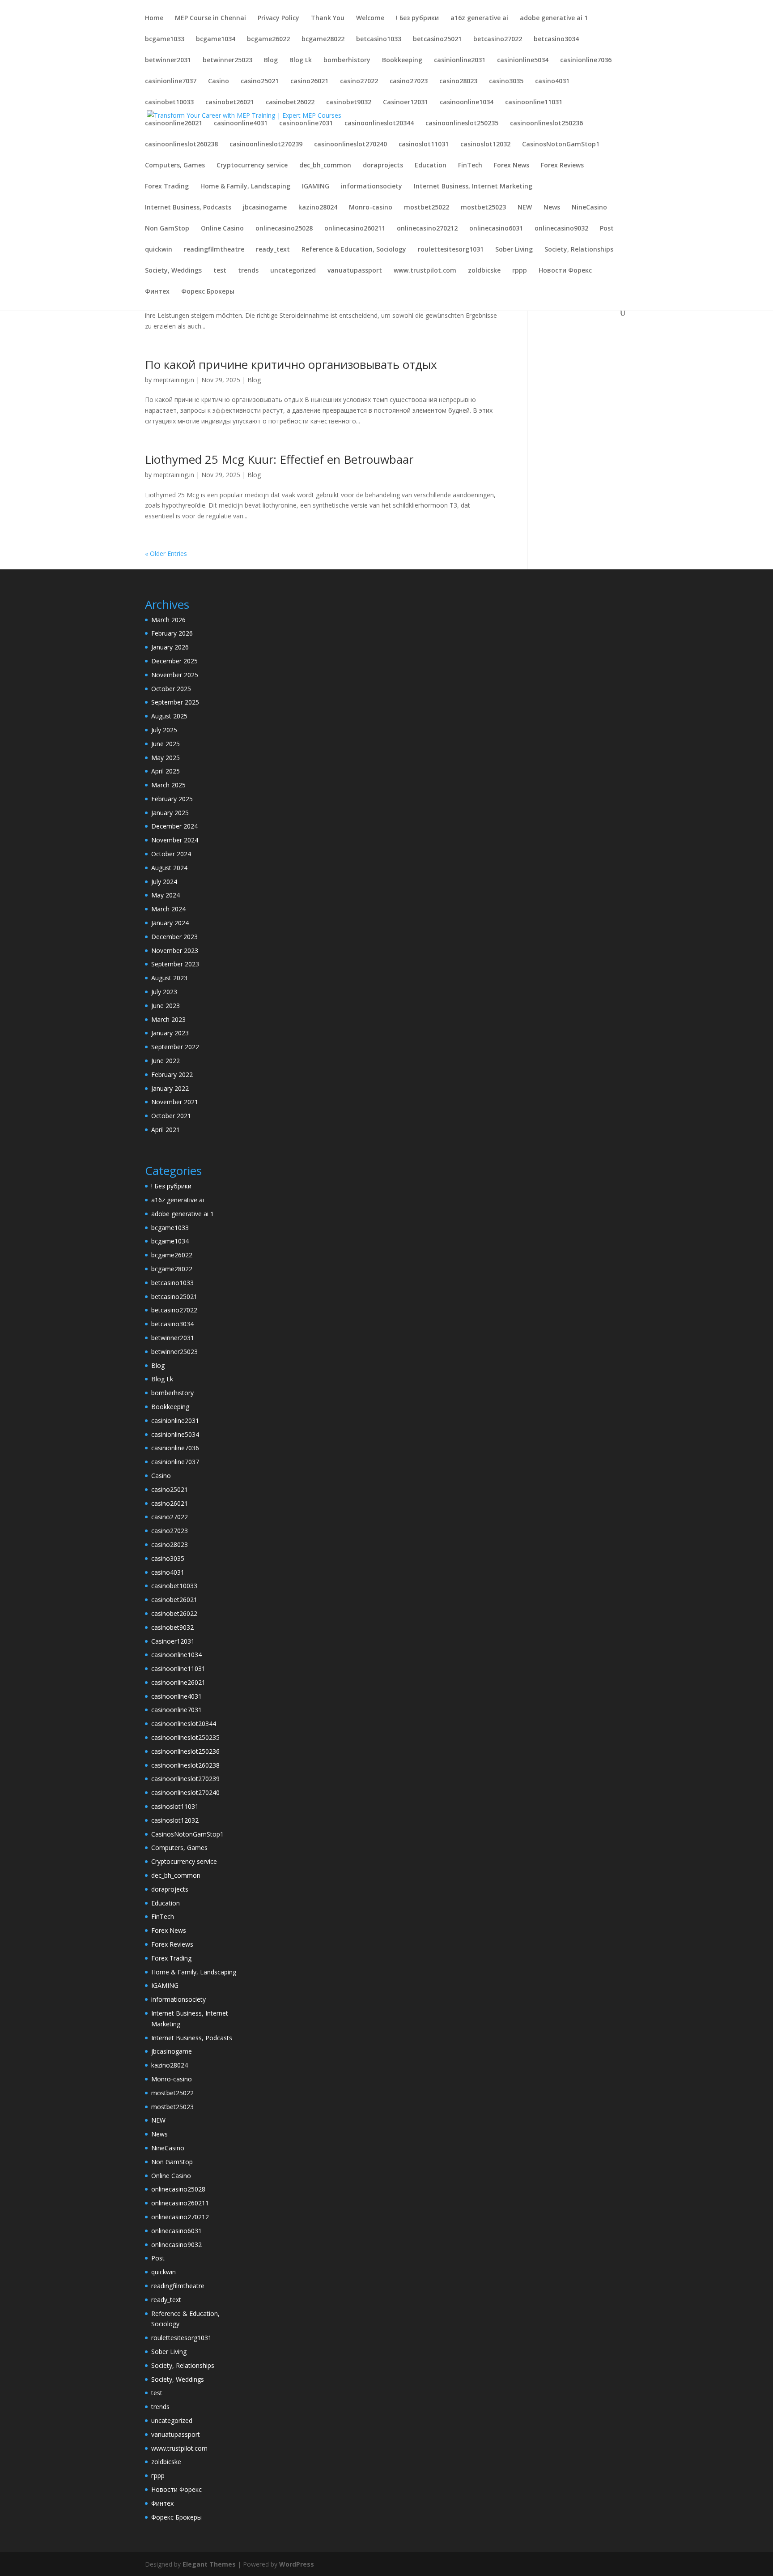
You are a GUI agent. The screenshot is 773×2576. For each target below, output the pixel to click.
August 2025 (169, 716)
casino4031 (552, 81)
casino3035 (506, 81)
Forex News (512, 166)
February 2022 (172, 1074)
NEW (525, 208)
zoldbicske (484, 271)
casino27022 (359, 81)
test (220, 271)
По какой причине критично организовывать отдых (291, 364)
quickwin (159, 250)
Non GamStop (167, 229)
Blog (271, 60)
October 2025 (171, 689)
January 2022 (170, 1088)
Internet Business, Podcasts (188, 208)
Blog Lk (301, 60)
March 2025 (168, 785)
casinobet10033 (169, 103)
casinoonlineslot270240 (350, 145)
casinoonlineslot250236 (546, 124)
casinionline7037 (171, 81)
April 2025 (166, 771)
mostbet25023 (483, 208)
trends (248, 271)
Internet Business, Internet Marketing (473, 187)
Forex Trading (167, 187)
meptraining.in (174, 380)
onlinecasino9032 (561, 229)
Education (431, 166)
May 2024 (166, 895)
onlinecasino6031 (496, 229)
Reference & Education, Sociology (354, 250)
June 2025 (166, 744)
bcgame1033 (165, 39)
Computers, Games (175, 166)
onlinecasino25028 (284, 229)
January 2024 (170, 923)
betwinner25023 (227, 60)
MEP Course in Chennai (210, 18)
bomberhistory (347, 60)
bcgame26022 (268, 39)
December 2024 (174, 826)
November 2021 (175, 1102)
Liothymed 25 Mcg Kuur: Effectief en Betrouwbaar (279, 459)
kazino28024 (318, 208)
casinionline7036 (586, 60)
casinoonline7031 (306, 124)
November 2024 (175, 840)
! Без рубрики (417, 18)
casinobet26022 (290, 103)
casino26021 (309, 81)
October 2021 (171, 1116)
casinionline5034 (523, 60)
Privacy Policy (278, 18)
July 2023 (164, 992)
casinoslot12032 (485, 145)
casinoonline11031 (534, 103)
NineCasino (589, 208)
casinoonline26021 (174, 124)
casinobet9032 (349, 103)
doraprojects (383, 166)
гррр (520, 271)
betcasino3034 (556, 39)
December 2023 (174, 937)
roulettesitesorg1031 (451, 250)
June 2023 (166, 1006)
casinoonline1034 (467, 103)
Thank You (328, 18)
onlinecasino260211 (355, 229)
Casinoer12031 (406, 103)
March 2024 (168, 909)
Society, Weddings (173, 271)
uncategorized (293, 271)
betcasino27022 (498, 39)
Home (154, 18)
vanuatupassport (355, 271)
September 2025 (175, 702)
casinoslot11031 (424, 145)
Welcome (370, 18)
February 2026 (172, 633)
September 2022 (175, 1047)
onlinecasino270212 (427, 229)
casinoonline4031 (241, 124)
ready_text (273, 250)
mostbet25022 (427, 208)
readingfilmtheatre (214, 250)
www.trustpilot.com (425, 271)
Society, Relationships (579, 250)
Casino (219, 81)
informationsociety (372, 187)
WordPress (297, 2564)
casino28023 (458, 81)
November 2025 (175, 675)
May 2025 (166, 758)
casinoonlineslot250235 (462, 124)
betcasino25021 (437, 39)
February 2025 (172, 799)
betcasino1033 (379, 39)
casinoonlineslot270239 (266, 145)
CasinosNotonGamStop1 (561, 145)
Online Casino (222, 229)
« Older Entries (166, 553)
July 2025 (164, 730)
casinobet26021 (230, 103)
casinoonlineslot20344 (379, 124)
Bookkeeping (402, 60)
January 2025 (170, 813)
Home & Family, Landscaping (245, 187)
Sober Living (514, 250)
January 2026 (170, 647)
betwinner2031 (168, 60)
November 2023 (175, 951)
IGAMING (316, 187)
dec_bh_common (325, 166)
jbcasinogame (265, 208)
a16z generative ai (479, 18)
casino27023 (409, 81)
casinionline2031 (460, 60)
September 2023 (175, 964)
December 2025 (174, 661)
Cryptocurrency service (252, 166)
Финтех (157, 292)
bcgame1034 (216, 39)
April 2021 (166, 1130)
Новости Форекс (565, 271)
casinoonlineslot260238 (181, 145)
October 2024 (171, 854)
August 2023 (169, 978)
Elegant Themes (209, 2564)
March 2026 (168, 620)
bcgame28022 (323, 39)
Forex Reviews (562, 166)
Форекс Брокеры (208, 292)
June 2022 (166, 1061)
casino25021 (260, 81)
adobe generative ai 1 (554, 18)
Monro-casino (371, 208)
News (552, 208)
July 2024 (164, 882)
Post (607, 229)
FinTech (470, 166)
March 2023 (168, 1019)
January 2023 (170, 1033)
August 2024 (169, 868)
